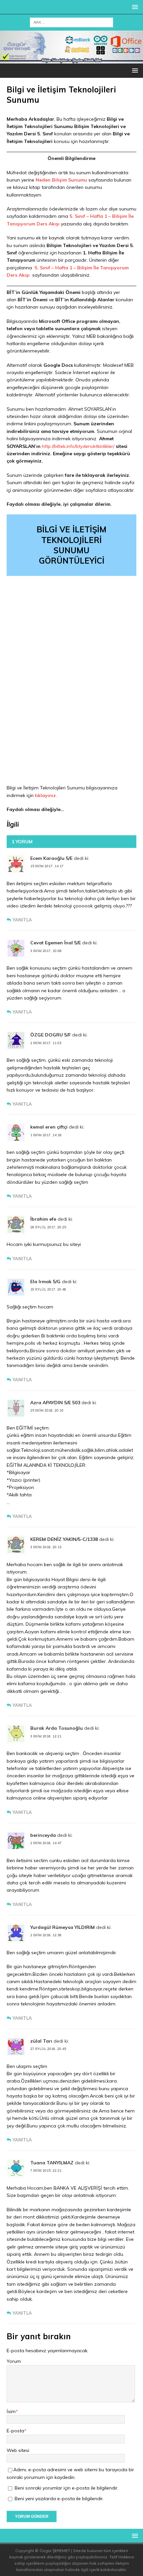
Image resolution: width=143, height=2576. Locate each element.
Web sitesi (18, 2450)
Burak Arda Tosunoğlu (57, 1728)
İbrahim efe (43, 1219)
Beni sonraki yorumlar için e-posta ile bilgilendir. (67, 2488)
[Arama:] (71, 22)
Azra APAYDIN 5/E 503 (55, 1403)
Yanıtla (22, 920)
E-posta (15, 2431)
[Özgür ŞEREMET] (71, 60)
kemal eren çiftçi (49, 1127)
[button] (134, 7)
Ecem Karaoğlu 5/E (51, 858)
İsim (11, 2411)
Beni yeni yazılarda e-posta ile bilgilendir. (59, 2499)
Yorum (14, 2361)
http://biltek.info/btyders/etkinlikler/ (78, 446)
